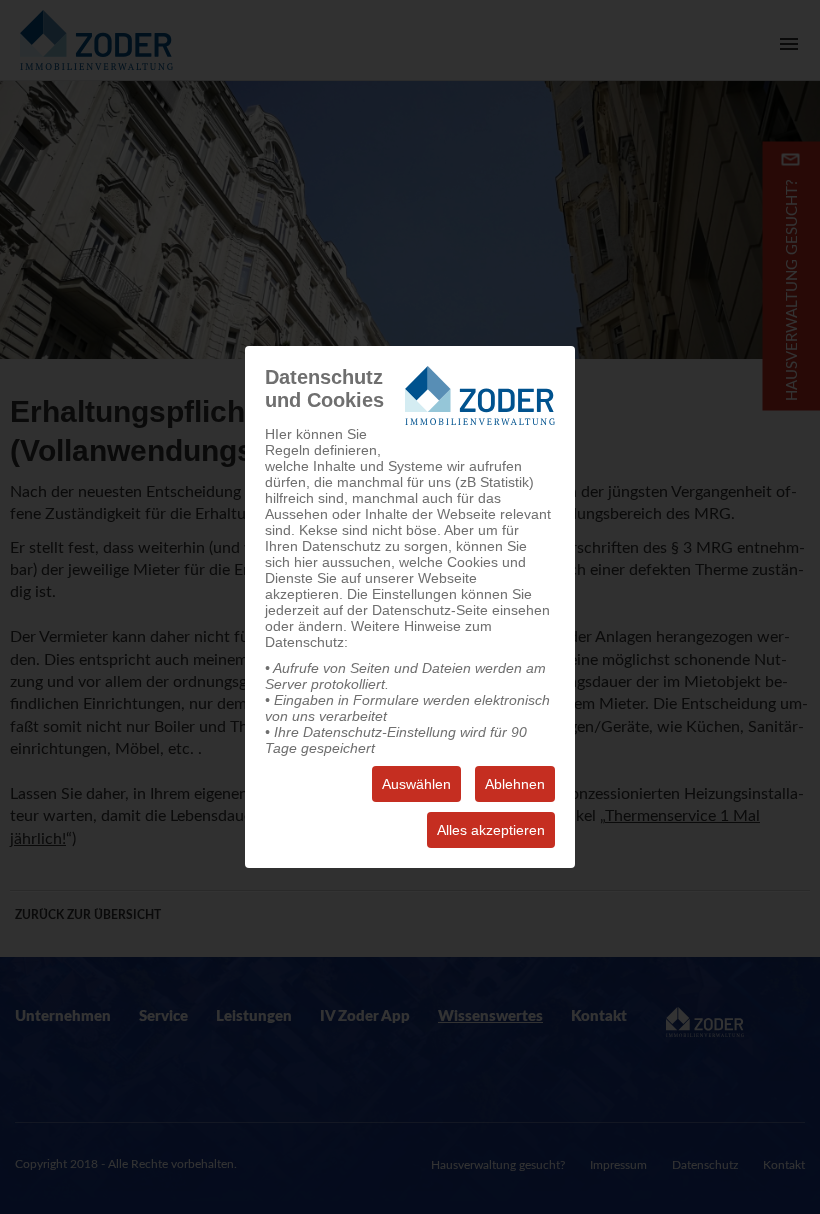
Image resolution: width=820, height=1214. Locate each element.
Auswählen (416, 784)
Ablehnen (515, 784)
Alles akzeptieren (491, 830)
